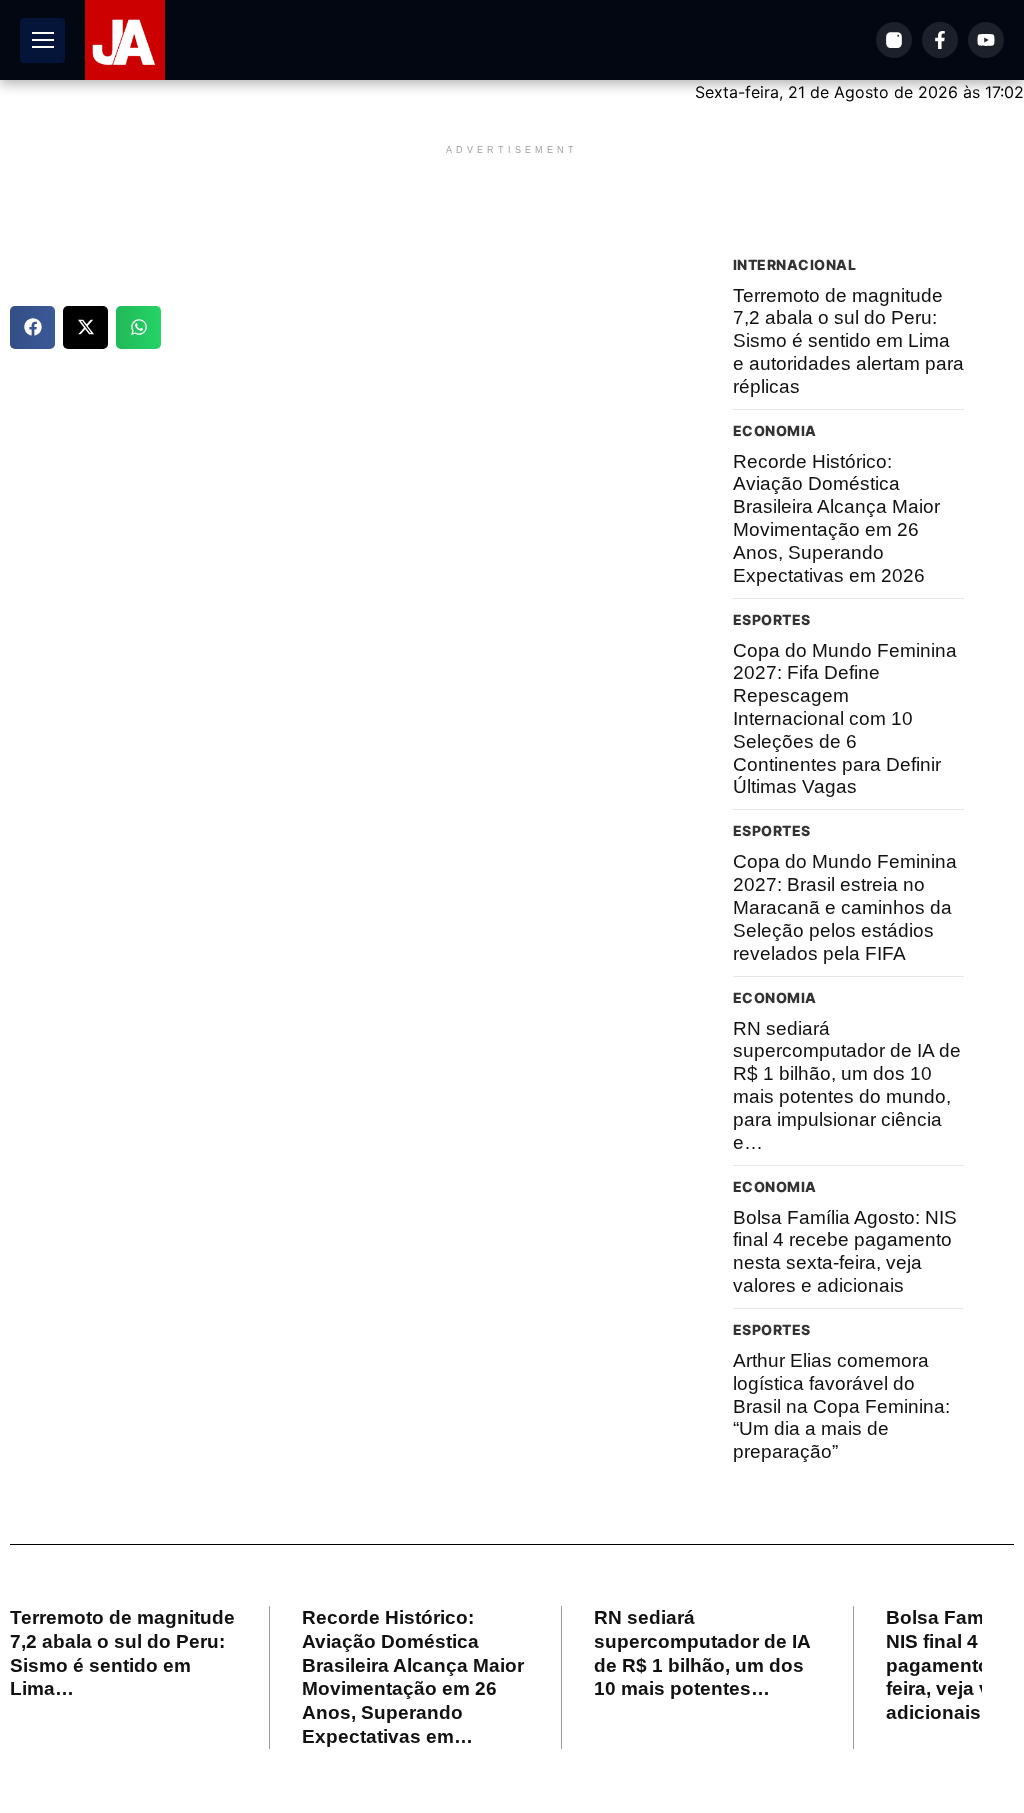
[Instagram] (894, 40)
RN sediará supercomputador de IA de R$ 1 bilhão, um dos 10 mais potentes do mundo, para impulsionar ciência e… (847, 1085)
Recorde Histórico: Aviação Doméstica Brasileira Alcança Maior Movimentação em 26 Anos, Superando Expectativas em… (413, 1677)
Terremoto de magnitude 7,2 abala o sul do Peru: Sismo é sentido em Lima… (122, 1653)
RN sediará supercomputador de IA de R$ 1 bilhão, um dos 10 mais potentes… (702, 1653)
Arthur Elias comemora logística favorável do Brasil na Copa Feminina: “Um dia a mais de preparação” (841, 1406)
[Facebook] (940, 40)
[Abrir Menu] (42, 40)
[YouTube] (986, 40)
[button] (32, 327)
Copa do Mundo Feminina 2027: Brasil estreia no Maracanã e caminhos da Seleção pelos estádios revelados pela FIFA (845, 907)
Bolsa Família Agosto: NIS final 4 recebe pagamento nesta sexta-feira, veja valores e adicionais (845, 1251)
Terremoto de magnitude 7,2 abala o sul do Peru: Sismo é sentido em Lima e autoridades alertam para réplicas (848, 341)
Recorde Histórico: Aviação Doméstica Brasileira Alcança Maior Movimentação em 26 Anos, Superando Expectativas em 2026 (836, 518)
